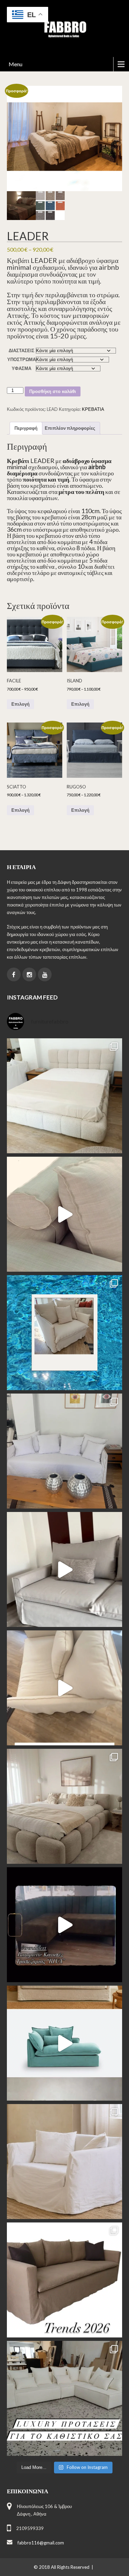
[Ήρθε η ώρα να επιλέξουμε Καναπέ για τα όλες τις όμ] (64, 2043)
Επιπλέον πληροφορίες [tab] (70, 428)
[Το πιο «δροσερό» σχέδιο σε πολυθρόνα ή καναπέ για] (64, 1333)
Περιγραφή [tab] (26, 428)
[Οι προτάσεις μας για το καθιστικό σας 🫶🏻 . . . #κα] (64, 2398)
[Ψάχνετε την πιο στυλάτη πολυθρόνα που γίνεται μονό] (64, 1688)
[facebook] (14, 974)
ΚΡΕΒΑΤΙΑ (93, 409)
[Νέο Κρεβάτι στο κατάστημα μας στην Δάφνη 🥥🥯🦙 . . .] (64, 1096)
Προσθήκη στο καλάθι (53, 391)
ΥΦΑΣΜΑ (21, 368)
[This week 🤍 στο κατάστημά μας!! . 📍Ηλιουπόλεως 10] (64, 1451)
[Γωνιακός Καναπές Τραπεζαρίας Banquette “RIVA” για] (64, 1925)
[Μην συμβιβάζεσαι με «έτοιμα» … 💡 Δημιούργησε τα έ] (64, 2280)
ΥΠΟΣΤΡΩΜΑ (21, 359)
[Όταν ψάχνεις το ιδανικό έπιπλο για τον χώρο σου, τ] (64, 1214)
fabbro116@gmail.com (41, 2543)
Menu (15, 64)
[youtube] (45, 974)
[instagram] (29, 974)
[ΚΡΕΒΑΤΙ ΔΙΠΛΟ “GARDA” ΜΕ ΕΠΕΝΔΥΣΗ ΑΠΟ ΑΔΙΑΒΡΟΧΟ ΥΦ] (64, 1806)
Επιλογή (20, 704)
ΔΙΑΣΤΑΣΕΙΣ (21, 350)
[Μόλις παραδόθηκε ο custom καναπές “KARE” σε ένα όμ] (64, 1569)
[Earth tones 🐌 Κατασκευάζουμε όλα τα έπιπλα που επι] (64, 2162)
